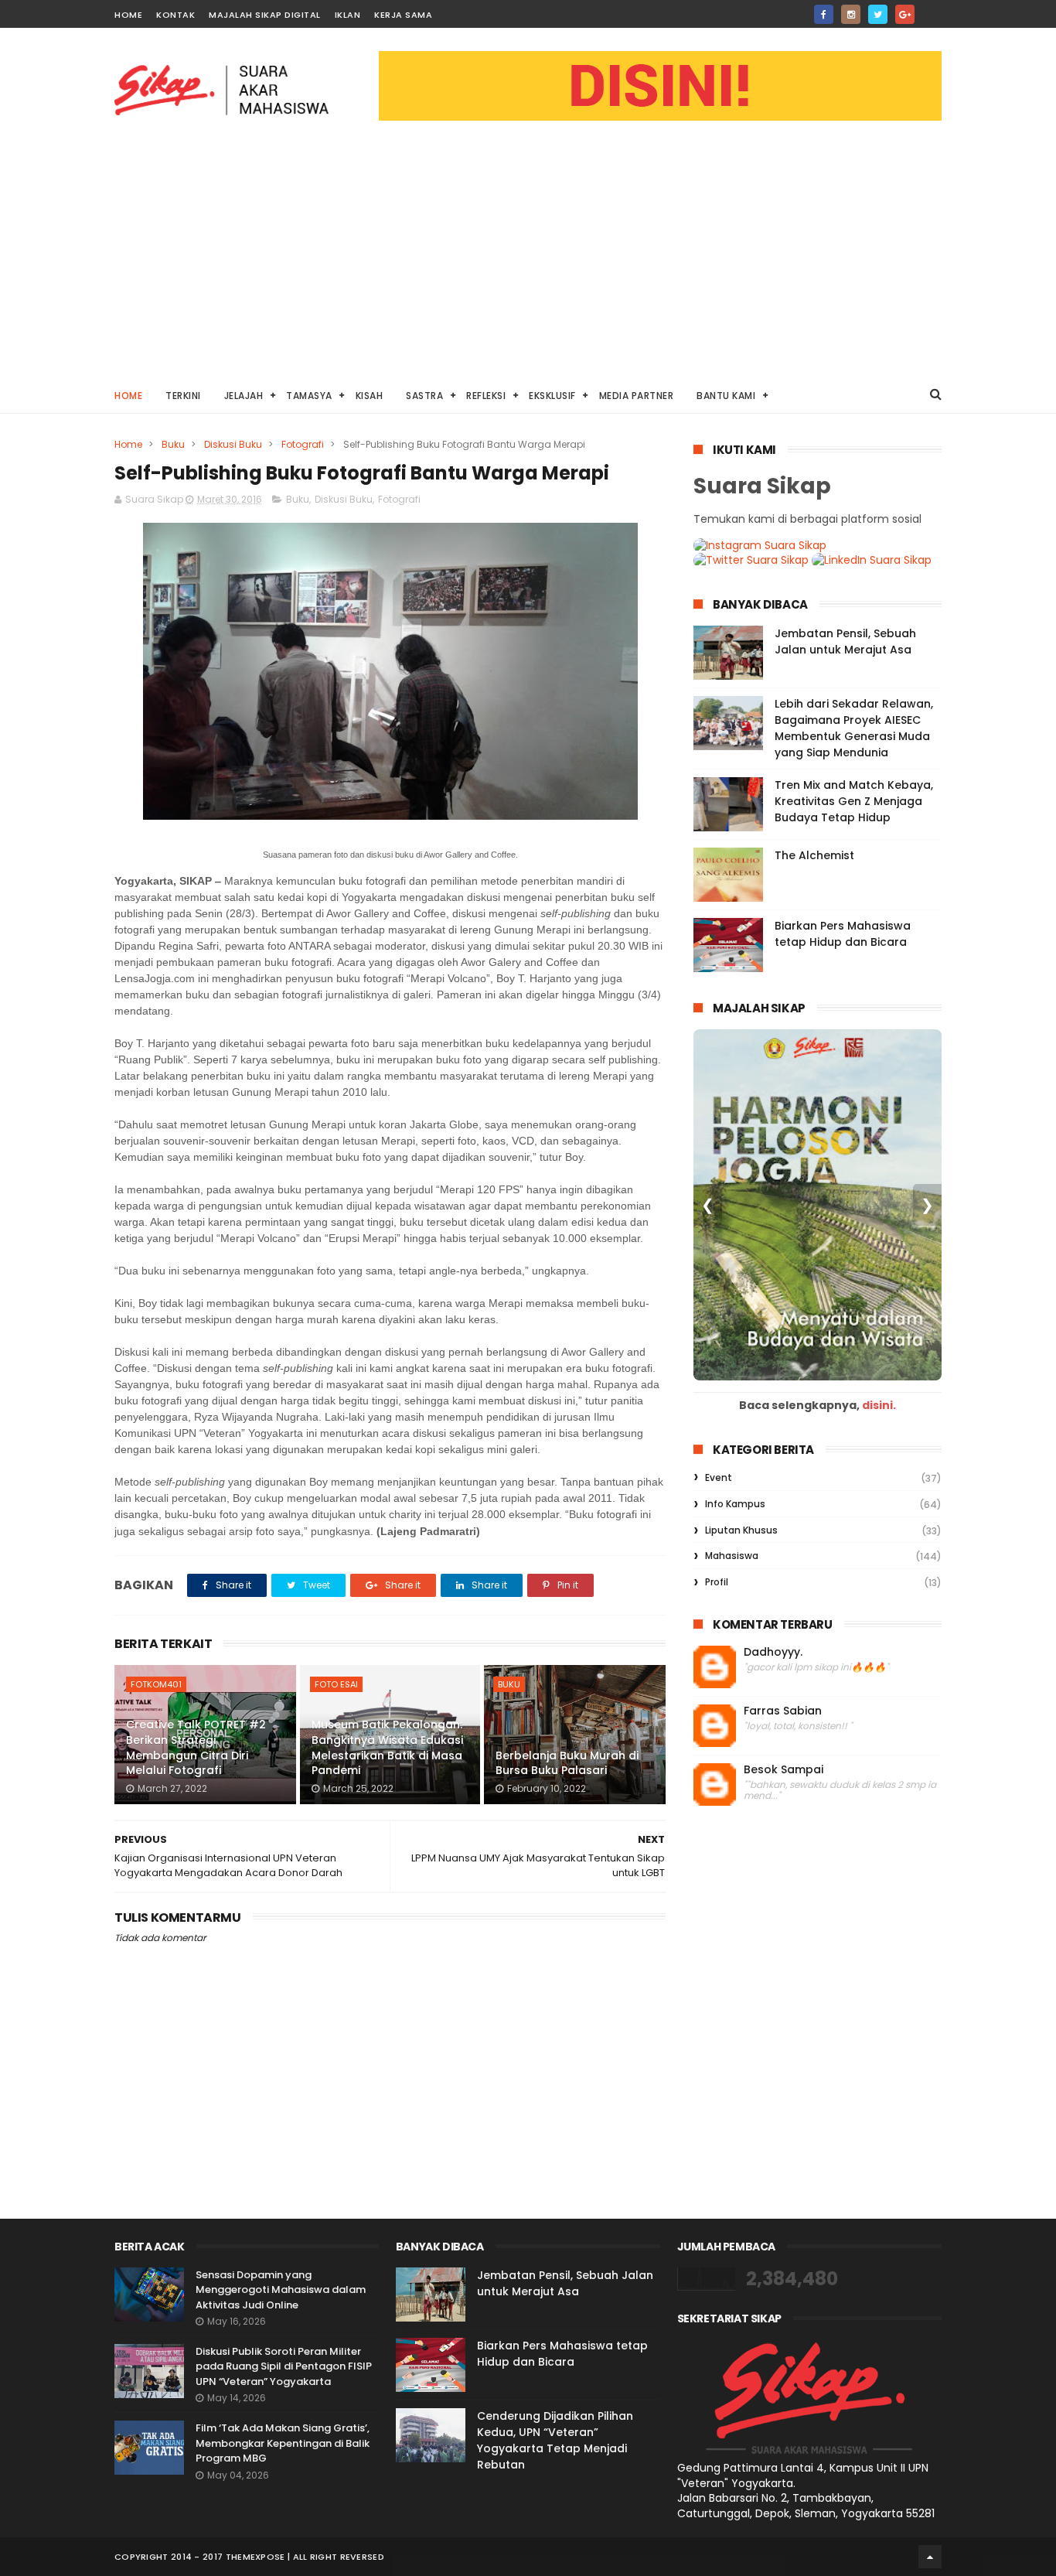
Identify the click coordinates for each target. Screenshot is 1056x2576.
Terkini (183, 396)
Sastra (424, 396)
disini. (879, 1405)
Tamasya (309, 396)
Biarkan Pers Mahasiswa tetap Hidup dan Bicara (843, 934)
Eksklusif (552, 396)
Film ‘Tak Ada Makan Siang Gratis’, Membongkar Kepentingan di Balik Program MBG (283, 2443)
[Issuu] (932, 10)
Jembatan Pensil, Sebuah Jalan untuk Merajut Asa (845, 641)
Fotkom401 (156, 1684)
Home (128, 15)
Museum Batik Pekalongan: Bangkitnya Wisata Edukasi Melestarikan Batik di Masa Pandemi (387, 1747)
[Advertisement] (528, 260)
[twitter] (878, 14)
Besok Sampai (783, 1770)
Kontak (175, 15)
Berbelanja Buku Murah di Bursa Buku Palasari (567, 1763)
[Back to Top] (930, 2557)
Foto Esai (336, 1684)
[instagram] (851, 14)
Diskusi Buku (233, 444)
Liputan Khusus (741, 1530)
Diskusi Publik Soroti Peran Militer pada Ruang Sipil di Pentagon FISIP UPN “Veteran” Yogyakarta (284, 2366)
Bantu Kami (726, 396)
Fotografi (303, 444)
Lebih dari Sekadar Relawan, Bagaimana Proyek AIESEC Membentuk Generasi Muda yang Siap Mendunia (854, 728)
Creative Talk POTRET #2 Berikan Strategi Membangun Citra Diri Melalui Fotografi (196, 1747)
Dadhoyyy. (773, 1652)
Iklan (348, 15)
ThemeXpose (255, 2557)
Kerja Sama (403, 15)
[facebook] (824, 14)
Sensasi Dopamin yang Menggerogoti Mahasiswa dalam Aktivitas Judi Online (281, 2290)
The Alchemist (814, 855)
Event (719, 1477)
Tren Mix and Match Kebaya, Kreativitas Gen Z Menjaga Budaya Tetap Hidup (854, 801)
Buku (173, 444)
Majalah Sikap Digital (265, 15)
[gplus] (905, 14)
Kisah (370, 396)
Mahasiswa (732, 1556)
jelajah (244, 396)
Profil (717, 1582)
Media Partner (637, 396)
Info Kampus (735, 1504)
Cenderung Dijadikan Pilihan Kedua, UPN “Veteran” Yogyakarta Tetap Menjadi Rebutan (555, 2440)
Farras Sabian (783, 1711)
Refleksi (486, 396)
